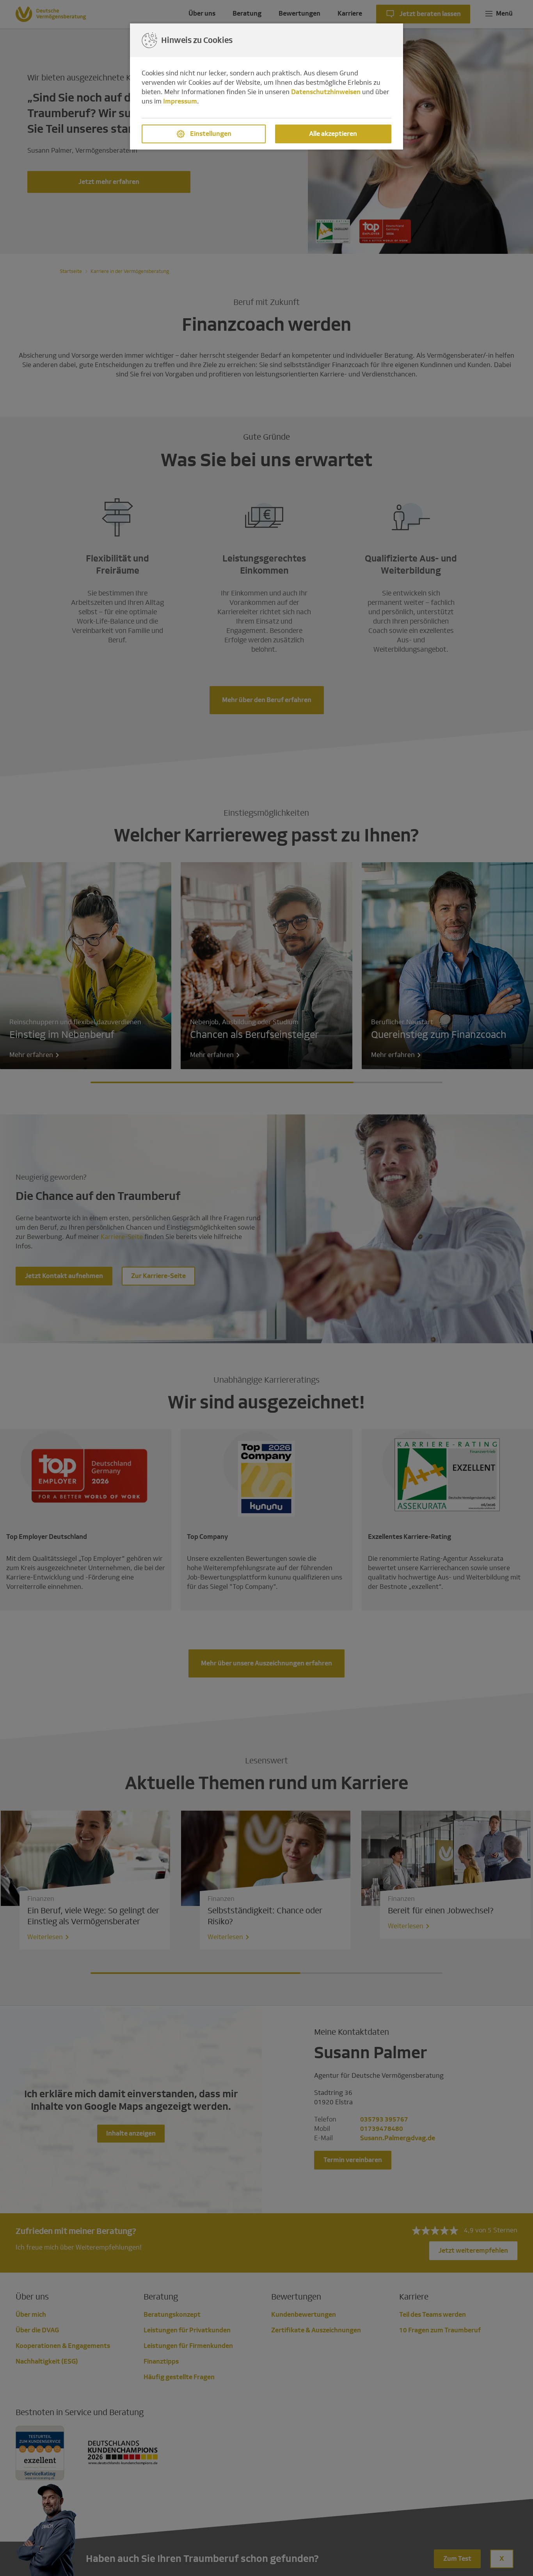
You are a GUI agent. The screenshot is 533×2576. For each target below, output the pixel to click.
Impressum (180, 101)
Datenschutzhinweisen (326, 92)
